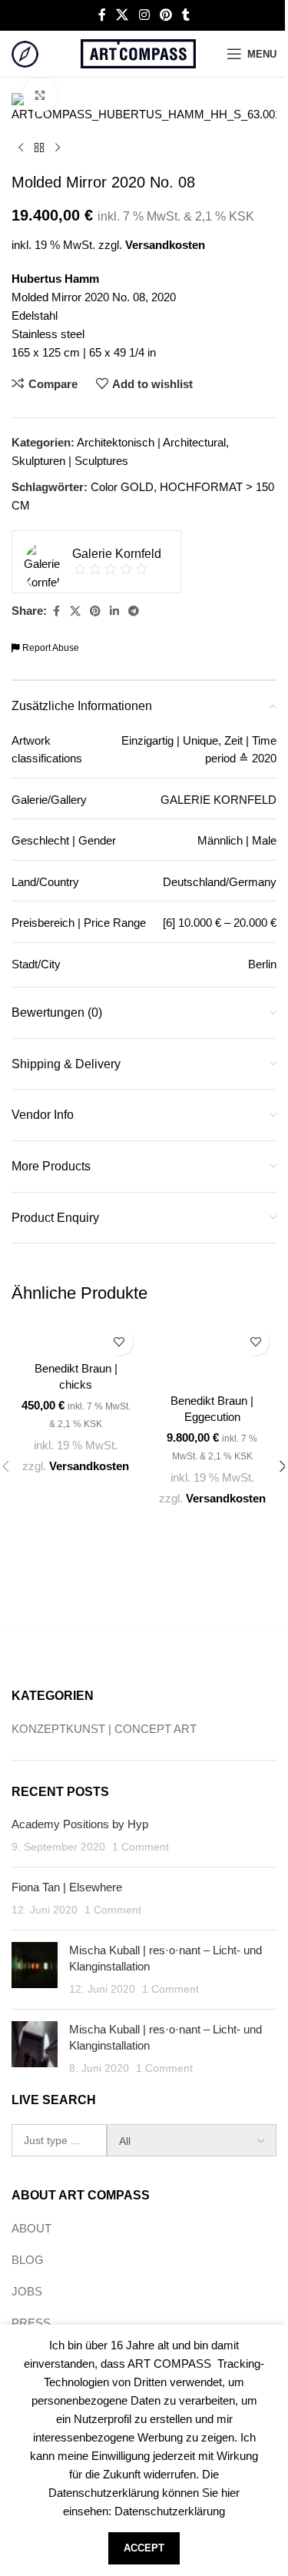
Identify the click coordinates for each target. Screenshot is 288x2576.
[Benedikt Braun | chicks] (76, 1337)
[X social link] (122, 15)
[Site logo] (25, 53)
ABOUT (31, 2228)
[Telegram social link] (134, 611)
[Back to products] (39, 148)
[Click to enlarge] (40, 95)
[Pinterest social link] (166, 15)
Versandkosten (165, 245)
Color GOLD (122, 487)
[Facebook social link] (102, 15)
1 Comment (141, 1847)
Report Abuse (50, 648)
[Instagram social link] (144, 15)
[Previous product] (21, 148)
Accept (144, 2548)
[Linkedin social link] (114, 611)
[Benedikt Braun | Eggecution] (213, 1353)
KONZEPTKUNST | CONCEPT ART (104, 1729)
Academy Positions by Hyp (80, 1824)
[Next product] (58, 148)
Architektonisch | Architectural (151, 442)
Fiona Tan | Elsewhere (67, 1887)
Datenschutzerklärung (170, 2511)
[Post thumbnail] (35, 1970)
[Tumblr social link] (186, 15)
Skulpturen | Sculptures (70, 461)
